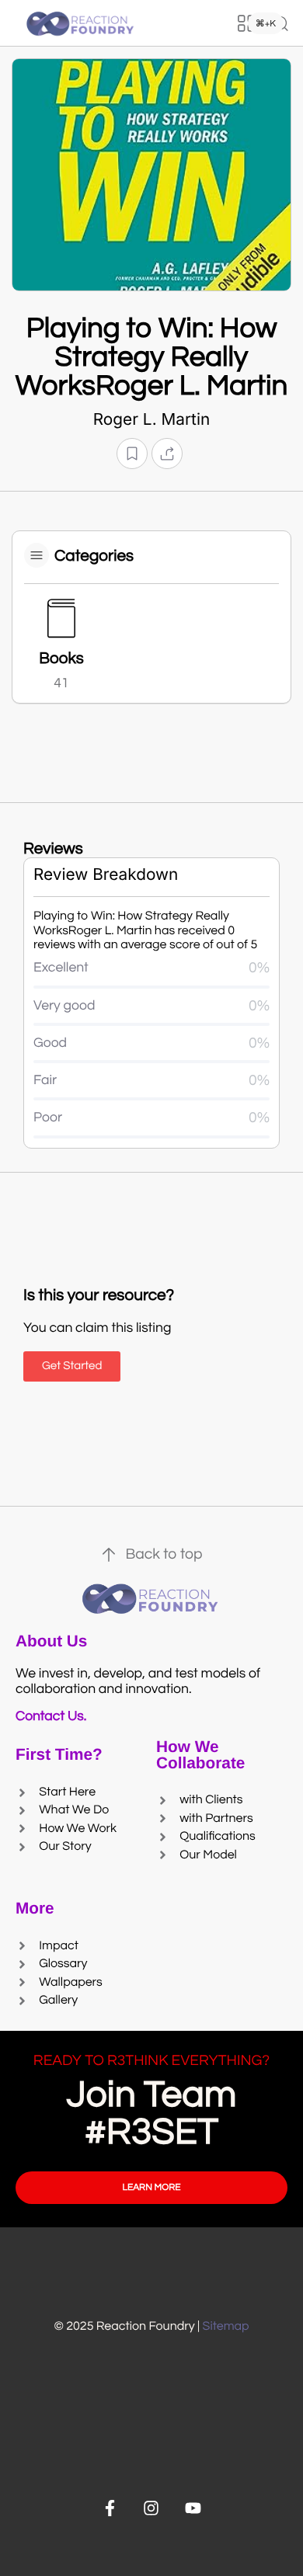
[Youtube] (193, 2508)
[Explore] (246, 23)
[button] (132, 454)
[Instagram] (151, 2508)
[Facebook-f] (110, 2508)
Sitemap (226, 2327)
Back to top (164, 1555)
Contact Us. (54, 1716)
